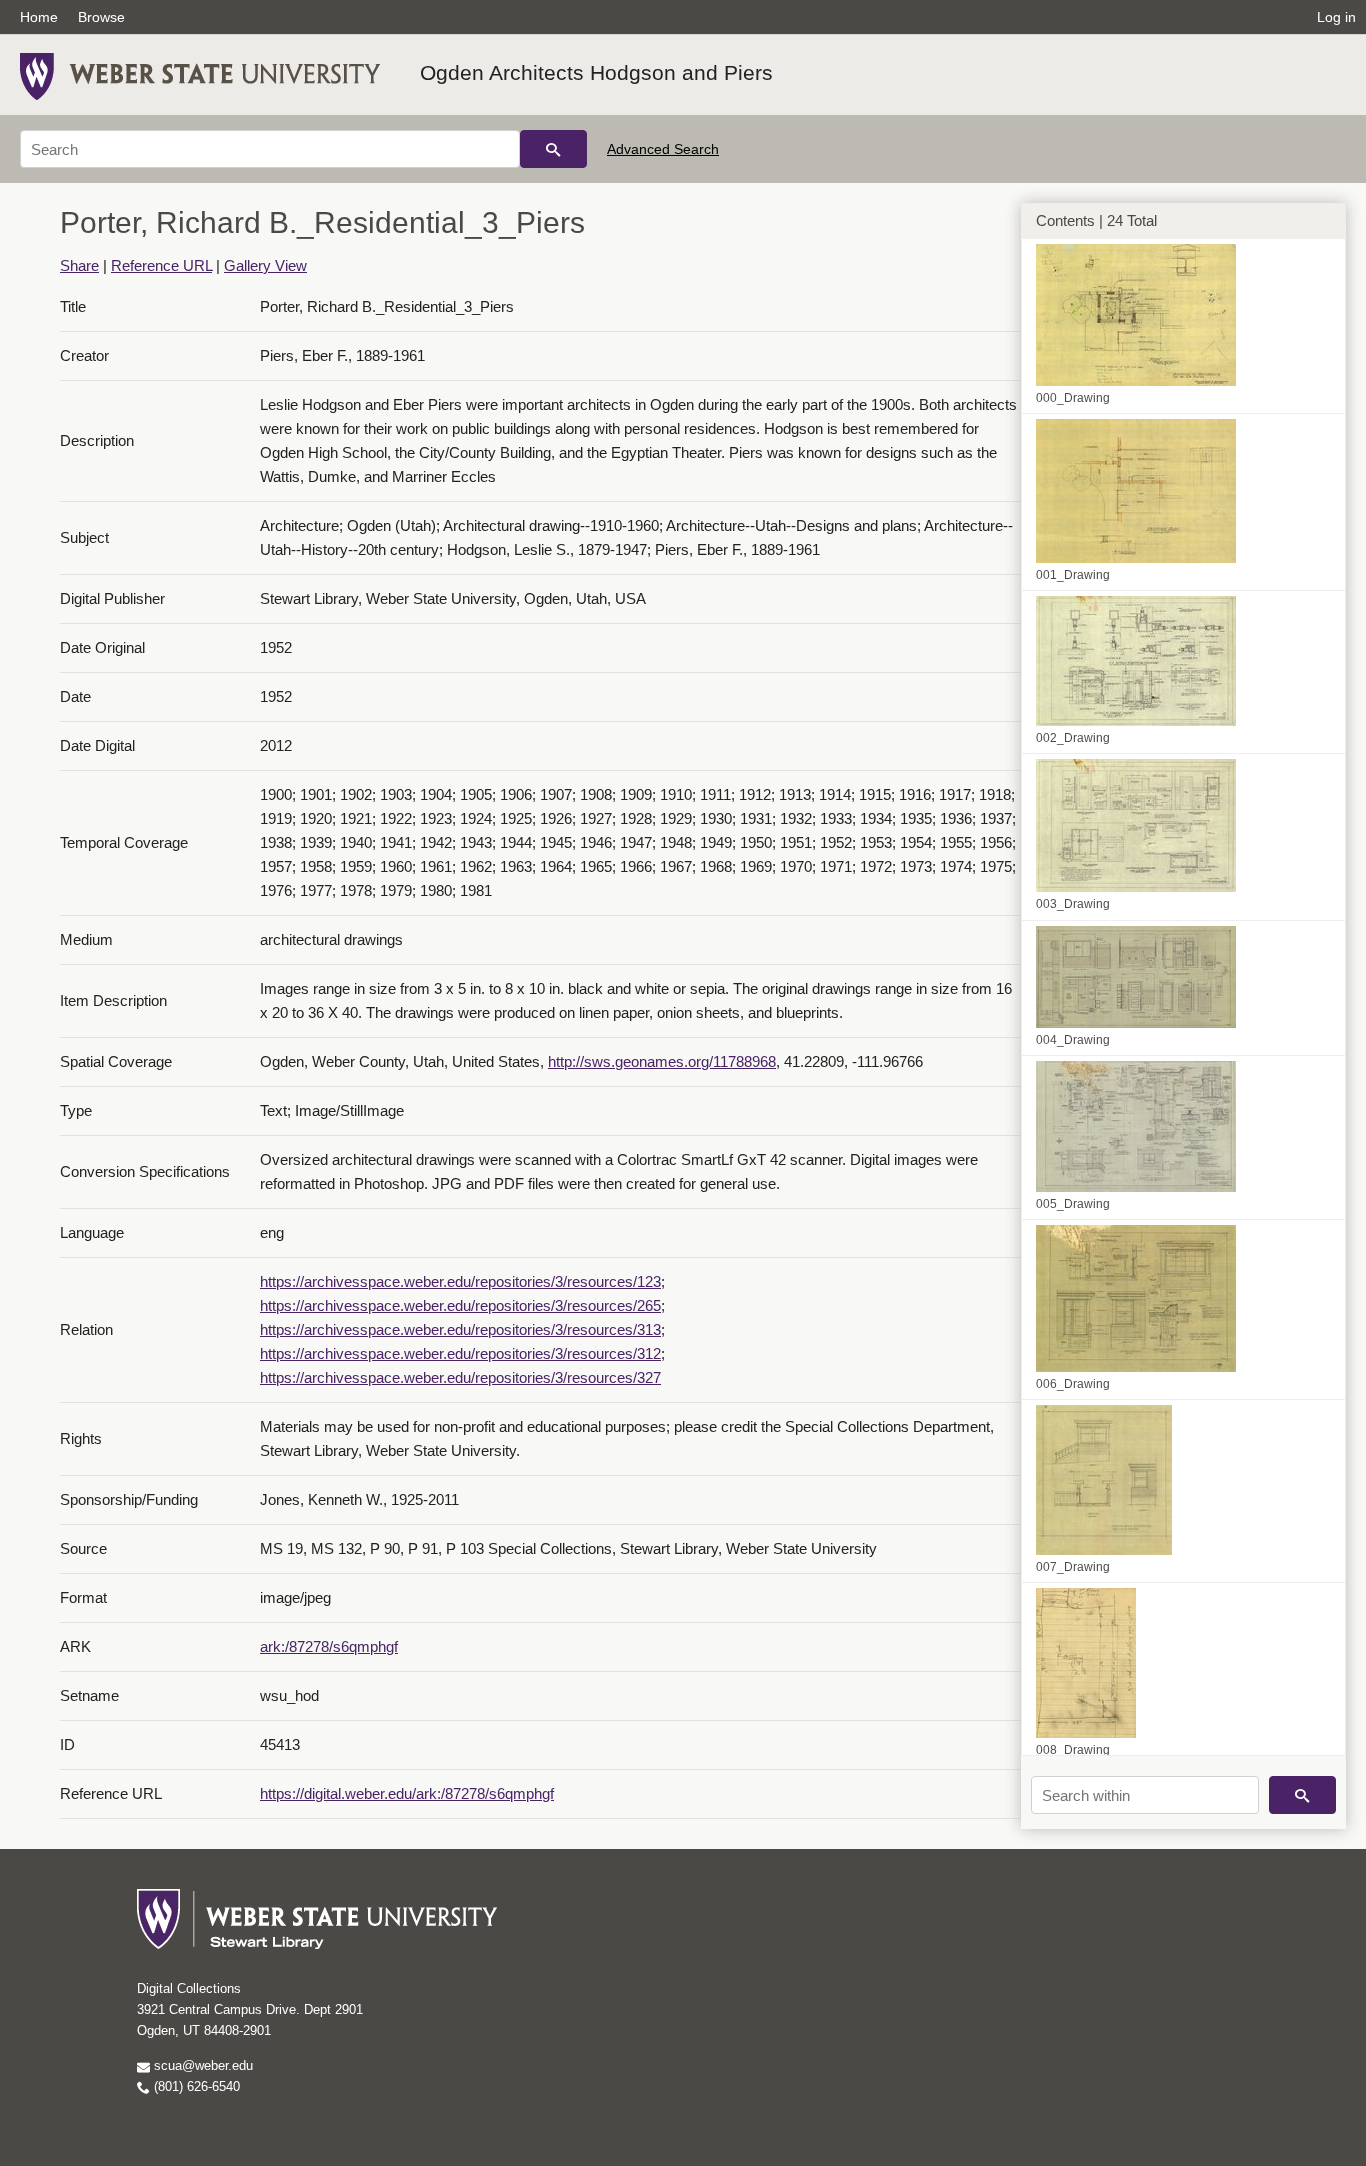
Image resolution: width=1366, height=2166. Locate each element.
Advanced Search (663, 149)
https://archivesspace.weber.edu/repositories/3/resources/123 (460, 1281)
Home (39, 17)
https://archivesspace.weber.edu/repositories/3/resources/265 (460, 1305)
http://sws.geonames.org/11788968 (662, 1061)
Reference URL (161, 265)
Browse (101, 17)
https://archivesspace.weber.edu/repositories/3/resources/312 (460, 1353)
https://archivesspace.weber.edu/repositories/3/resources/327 (460, 1377)
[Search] (553, 149)
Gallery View (265, 265)
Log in (1336, 17)
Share (79, 265)
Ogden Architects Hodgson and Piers (596, 72)
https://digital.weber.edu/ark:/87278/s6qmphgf (407, 1793)
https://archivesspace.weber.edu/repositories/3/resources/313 (460, 1329)
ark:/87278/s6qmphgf (329, 1646)
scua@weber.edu (201, 2065)
